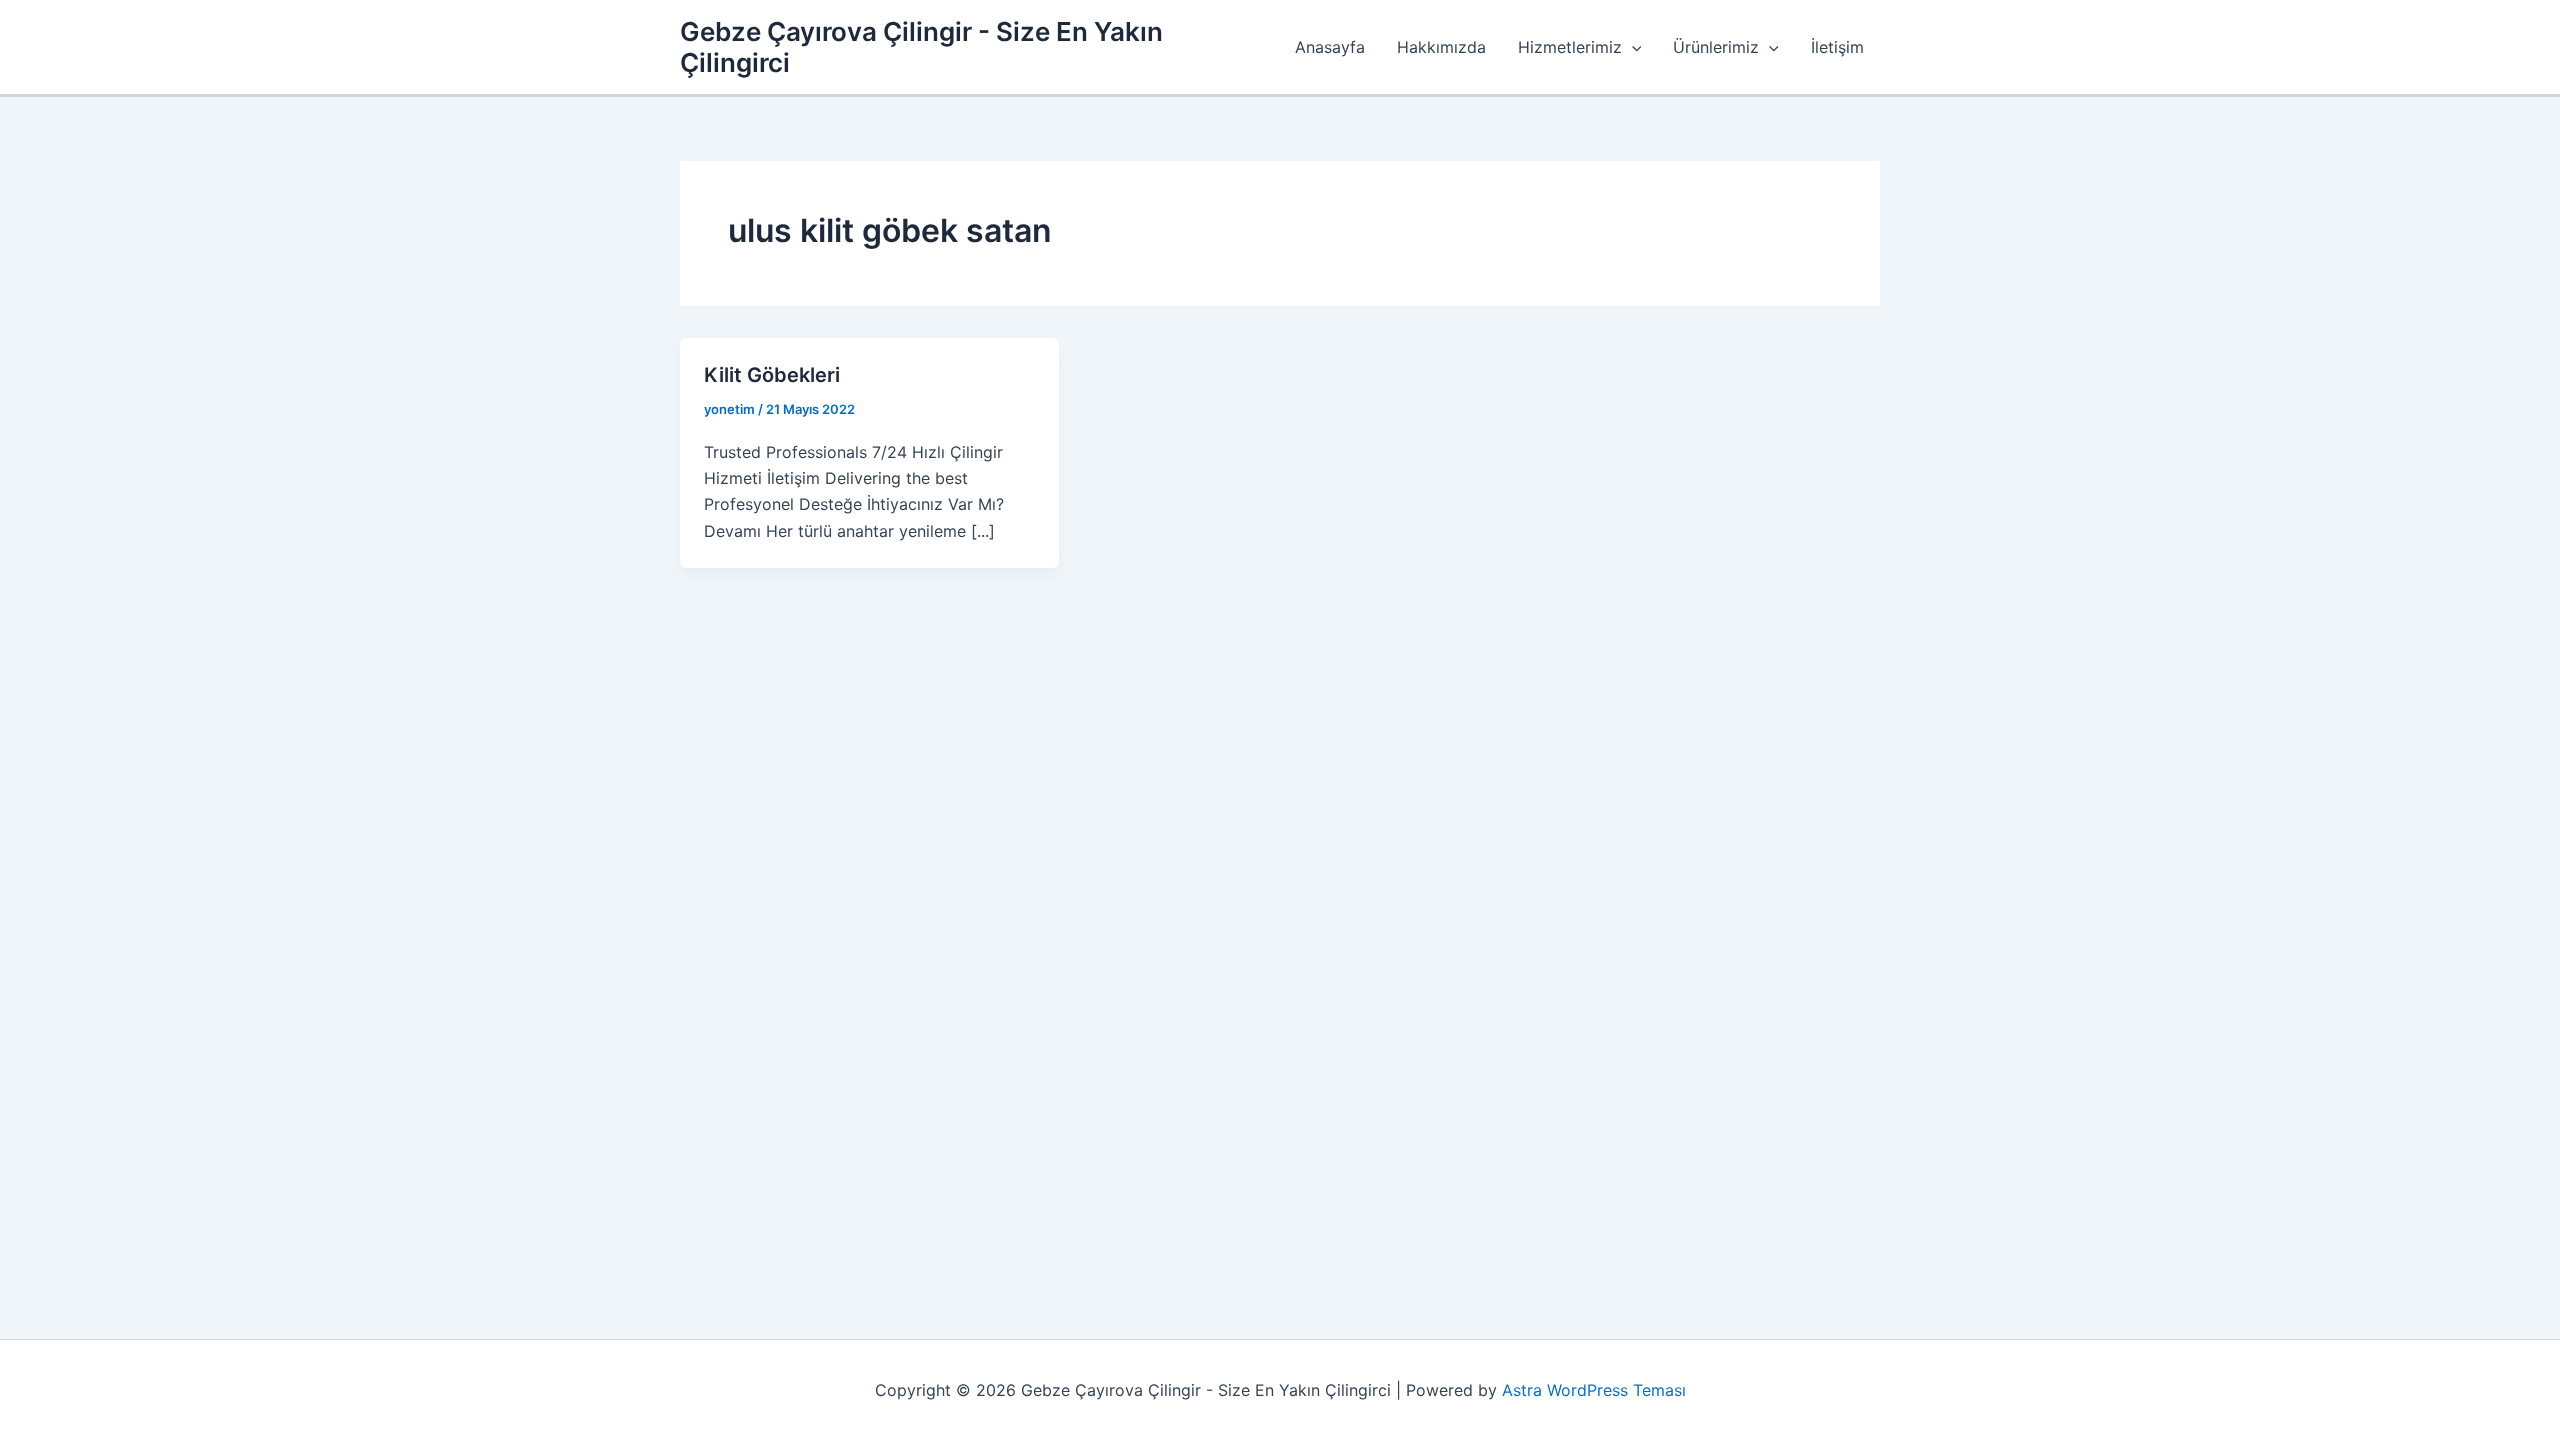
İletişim (1837, 47)
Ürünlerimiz (1716, 47)
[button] (1632, 47)
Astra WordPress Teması (1594, 1390)
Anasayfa (1330, 47)
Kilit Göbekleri (772, 375)
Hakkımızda (1441, 47)
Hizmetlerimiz (1570, 47)
